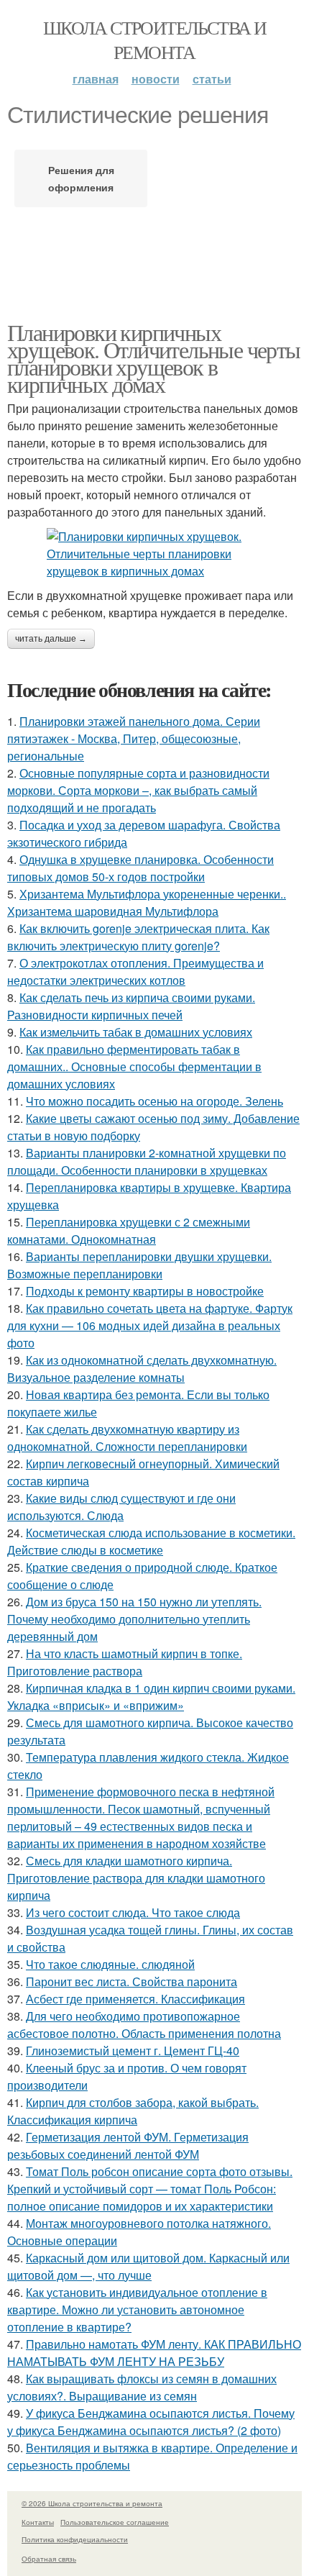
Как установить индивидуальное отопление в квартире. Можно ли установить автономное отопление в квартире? (137, 2309)
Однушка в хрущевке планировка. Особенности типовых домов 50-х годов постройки (140, 868)
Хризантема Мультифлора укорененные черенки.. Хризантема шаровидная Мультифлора (147, 902)
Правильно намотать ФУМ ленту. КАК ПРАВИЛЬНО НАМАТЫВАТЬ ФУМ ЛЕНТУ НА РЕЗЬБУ (154, 2353)
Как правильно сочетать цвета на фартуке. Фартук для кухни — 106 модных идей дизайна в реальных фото (150, 1325)
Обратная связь (49, 2559)
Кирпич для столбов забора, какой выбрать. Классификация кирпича (133, 2111)
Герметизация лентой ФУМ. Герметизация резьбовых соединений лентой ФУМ (128, 2145)
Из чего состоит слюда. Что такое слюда (133, 1912)
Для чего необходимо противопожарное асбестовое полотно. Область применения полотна (144, 2025)
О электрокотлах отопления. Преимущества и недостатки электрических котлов (135, 971)
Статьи (212, 79)
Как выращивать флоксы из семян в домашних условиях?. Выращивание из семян (142, 2387)
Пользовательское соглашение (115, 2522)
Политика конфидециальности (75, 2539)
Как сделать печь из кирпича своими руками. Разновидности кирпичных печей (131, 1006)
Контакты (38, 2522)
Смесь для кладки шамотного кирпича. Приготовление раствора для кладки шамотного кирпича (136, 1878)
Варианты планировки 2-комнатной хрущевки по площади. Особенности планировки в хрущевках (147, 1161)
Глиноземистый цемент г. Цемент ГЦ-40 (133, 2051)
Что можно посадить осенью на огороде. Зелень (154, 1101)
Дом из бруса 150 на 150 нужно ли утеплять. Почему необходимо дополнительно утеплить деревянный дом (134, 1619)
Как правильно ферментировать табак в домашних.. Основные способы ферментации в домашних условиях (134, 1066)
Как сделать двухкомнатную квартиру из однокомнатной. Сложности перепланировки (127, 1438)
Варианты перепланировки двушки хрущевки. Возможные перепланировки (139, 1265)
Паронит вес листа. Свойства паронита (132, 1981)
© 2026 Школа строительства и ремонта (92, 2503)
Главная (96, 79)
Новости (156, 79)
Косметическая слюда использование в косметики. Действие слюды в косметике (151, 1541)
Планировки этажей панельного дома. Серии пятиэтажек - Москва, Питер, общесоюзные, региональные (134, 738)
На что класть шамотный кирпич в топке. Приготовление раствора (125, 1662)
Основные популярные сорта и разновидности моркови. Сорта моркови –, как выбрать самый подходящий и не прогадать (138, 790)
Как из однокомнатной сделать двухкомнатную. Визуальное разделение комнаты (142, 1369)
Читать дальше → (51, 639)
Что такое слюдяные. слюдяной (110, 1964)
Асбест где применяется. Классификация (135, 1999)
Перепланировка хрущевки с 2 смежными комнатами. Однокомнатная (129, 1230)
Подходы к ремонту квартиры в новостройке (145, 1291)
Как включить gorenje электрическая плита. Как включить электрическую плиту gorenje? (138, 937)
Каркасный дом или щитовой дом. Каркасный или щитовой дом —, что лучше (148, 2266)
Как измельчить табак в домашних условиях (136, 1032)
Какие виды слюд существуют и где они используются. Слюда (121, 1507)
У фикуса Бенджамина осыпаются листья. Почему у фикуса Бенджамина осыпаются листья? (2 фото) (151, 2422)
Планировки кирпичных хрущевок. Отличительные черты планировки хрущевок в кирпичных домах (154, 358)
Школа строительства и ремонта (154, 40)
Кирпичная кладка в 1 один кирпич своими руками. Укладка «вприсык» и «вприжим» (151, 1697)
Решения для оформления (81, 178)
